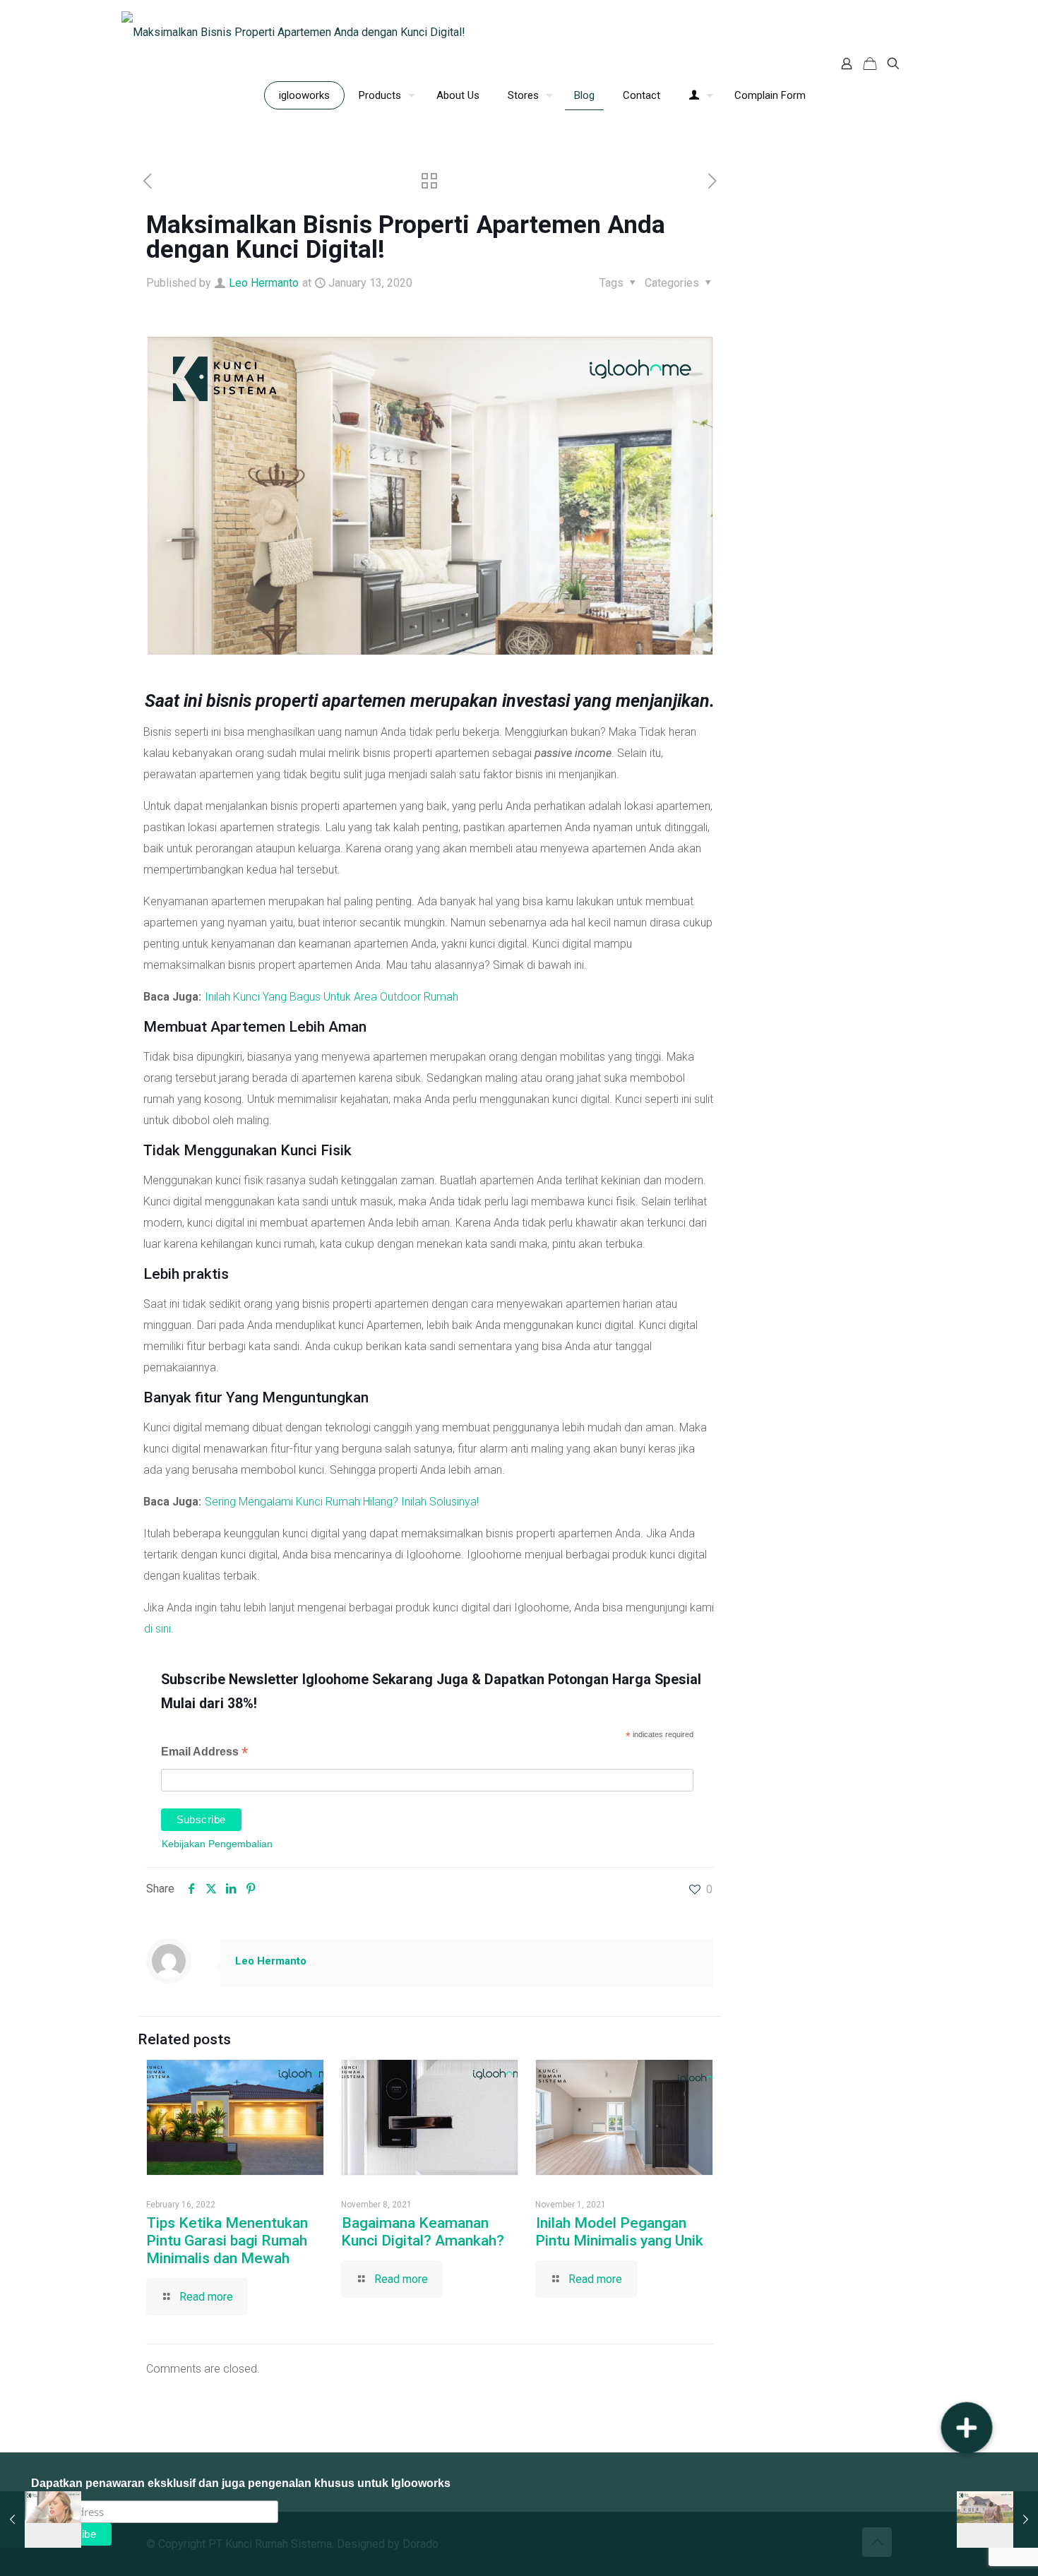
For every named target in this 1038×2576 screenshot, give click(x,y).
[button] (967, 2428)
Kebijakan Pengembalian (217, 1844)
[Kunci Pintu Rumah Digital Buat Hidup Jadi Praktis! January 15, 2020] (997, 2520)
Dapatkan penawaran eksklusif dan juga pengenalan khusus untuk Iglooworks (241, 2483)
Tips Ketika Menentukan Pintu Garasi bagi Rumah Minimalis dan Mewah (227, 2241)
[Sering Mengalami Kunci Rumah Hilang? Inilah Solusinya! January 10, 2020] (41, 2520)
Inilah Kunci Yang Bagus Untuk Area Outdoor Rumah (332, 997)
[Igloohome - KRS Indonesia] (293, 32)
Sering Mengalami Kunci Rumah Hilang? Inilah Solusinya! (342, 1502)
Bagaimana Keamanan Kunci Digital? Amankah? (423, 2232)
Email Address (204, 1753)
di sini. (159, 1629)
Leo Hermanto (264, 283)
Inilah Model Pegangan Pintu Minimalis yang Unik (619, 2232)
